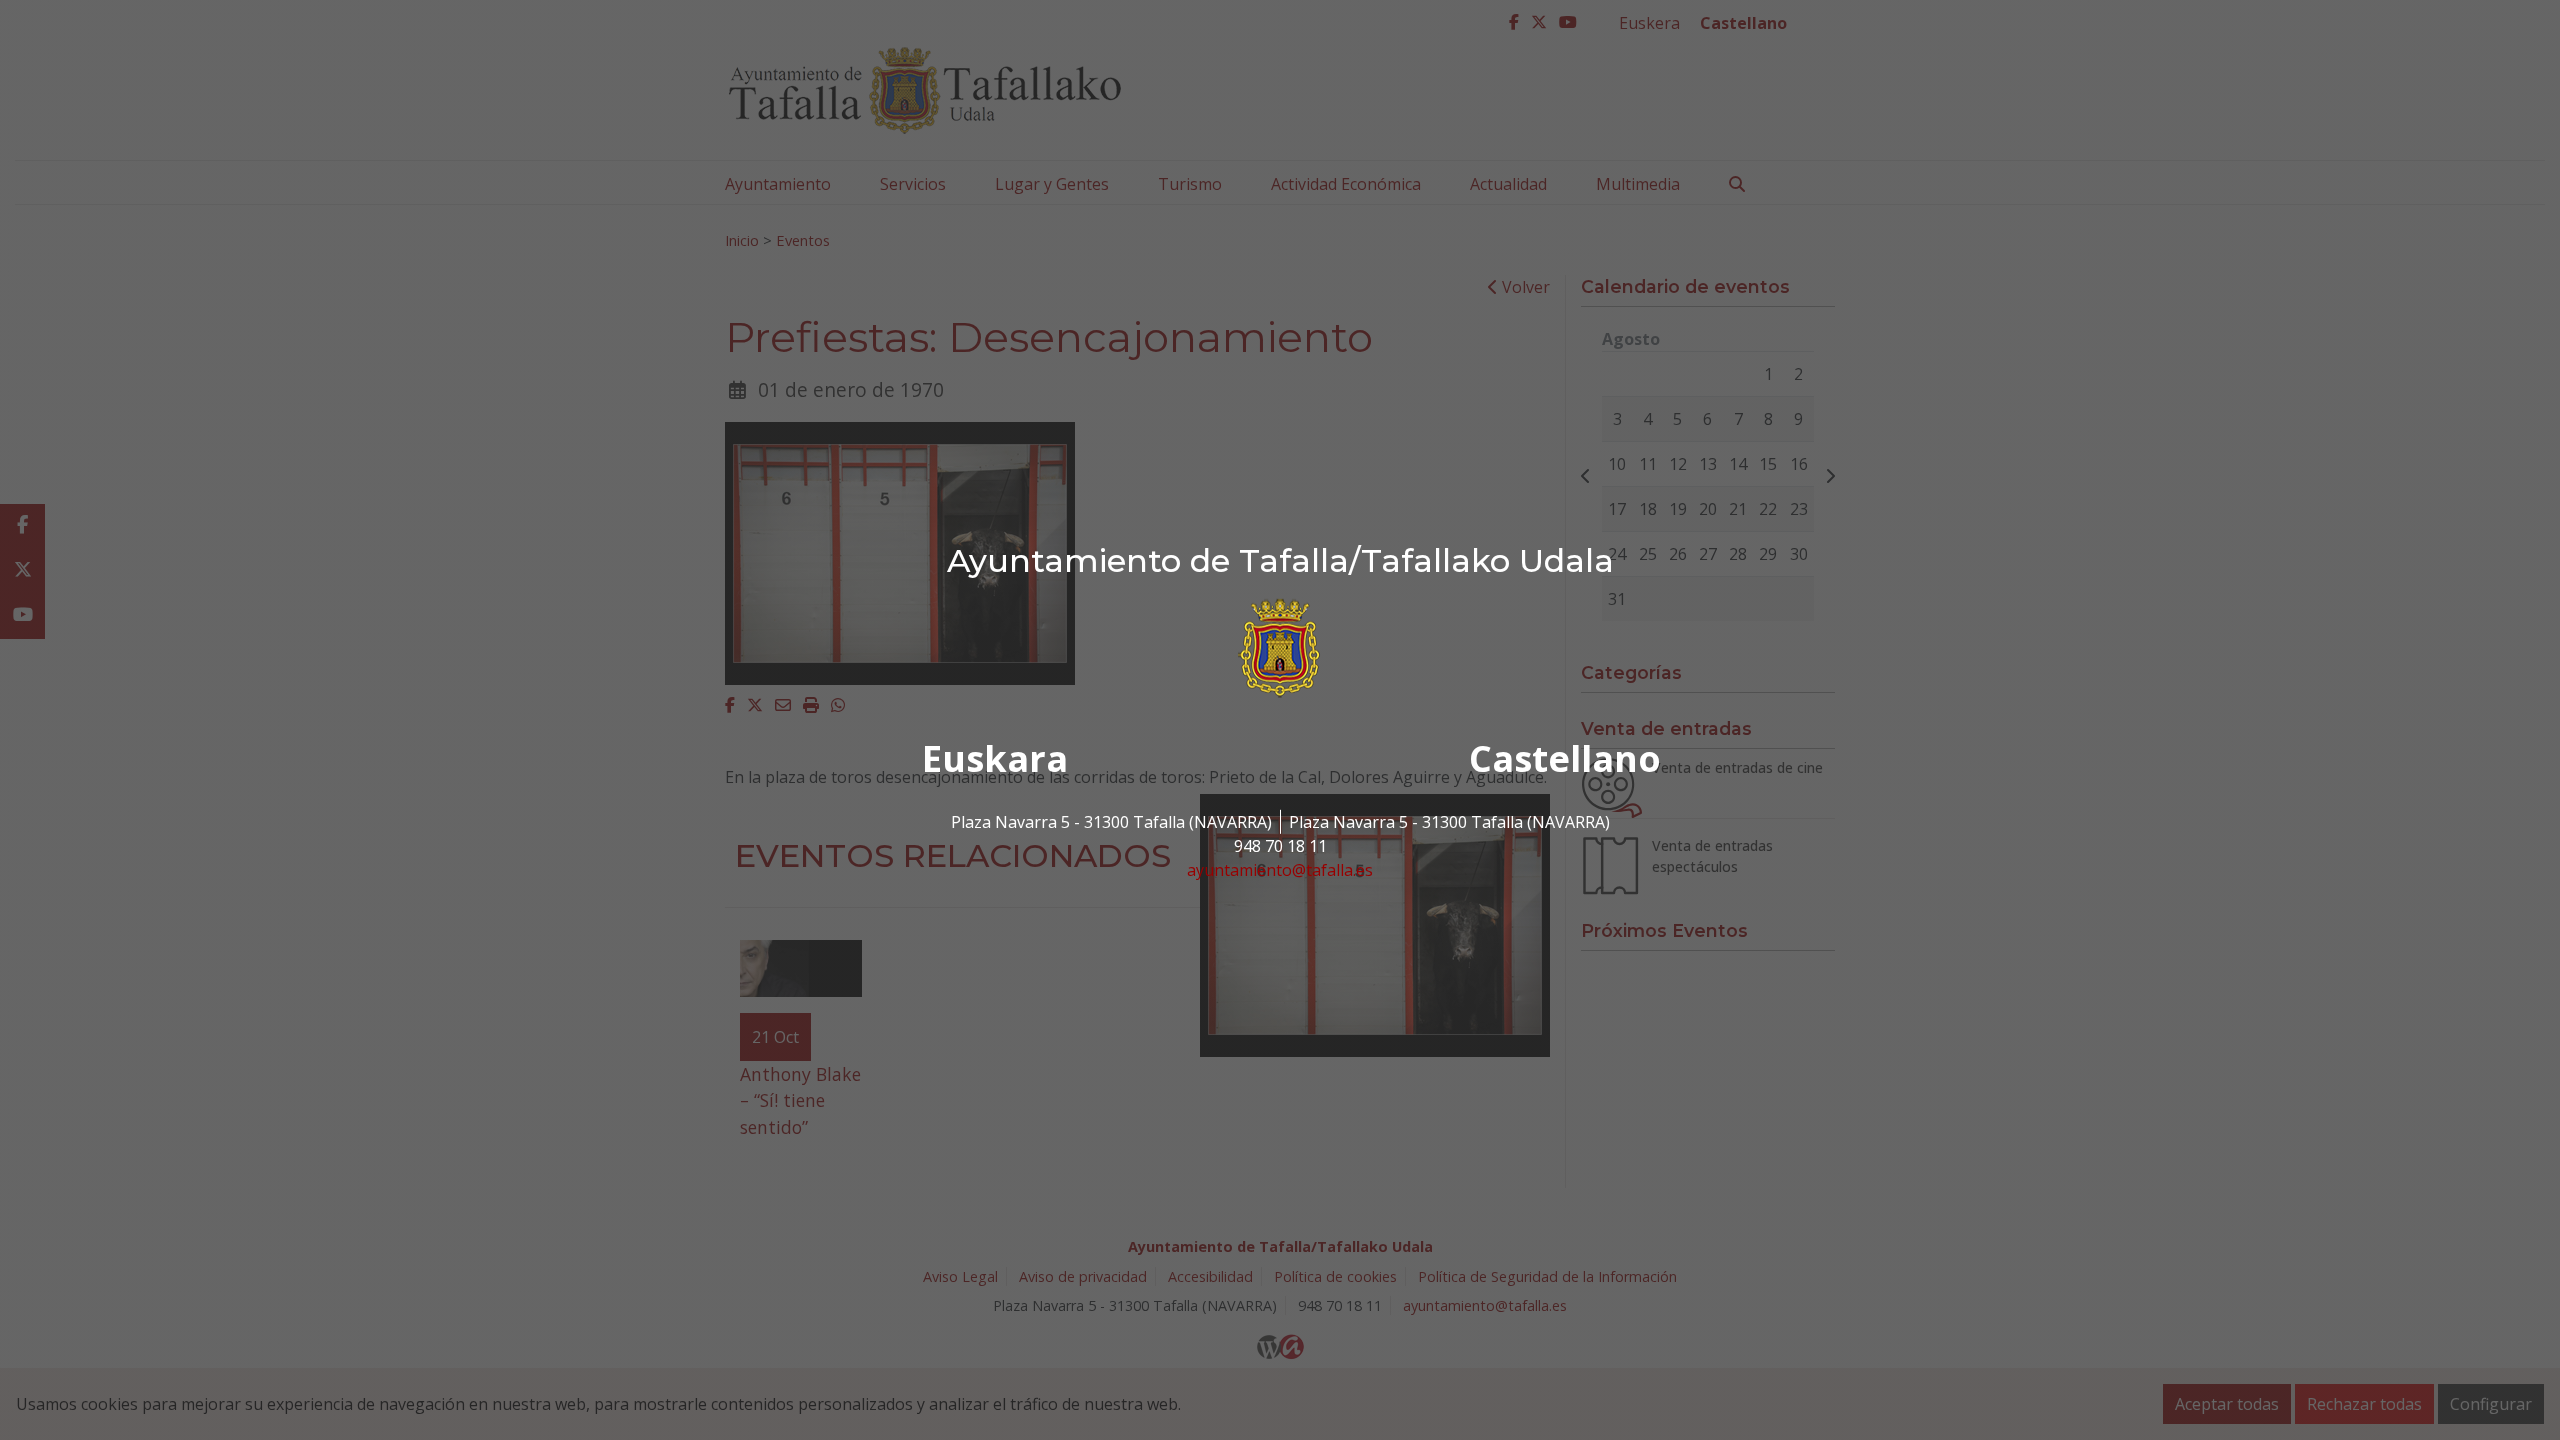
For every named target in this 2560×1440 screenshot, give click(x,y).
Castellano (1565, 758)
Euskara (995, 758)
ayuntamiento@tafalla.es (1280, 870)
